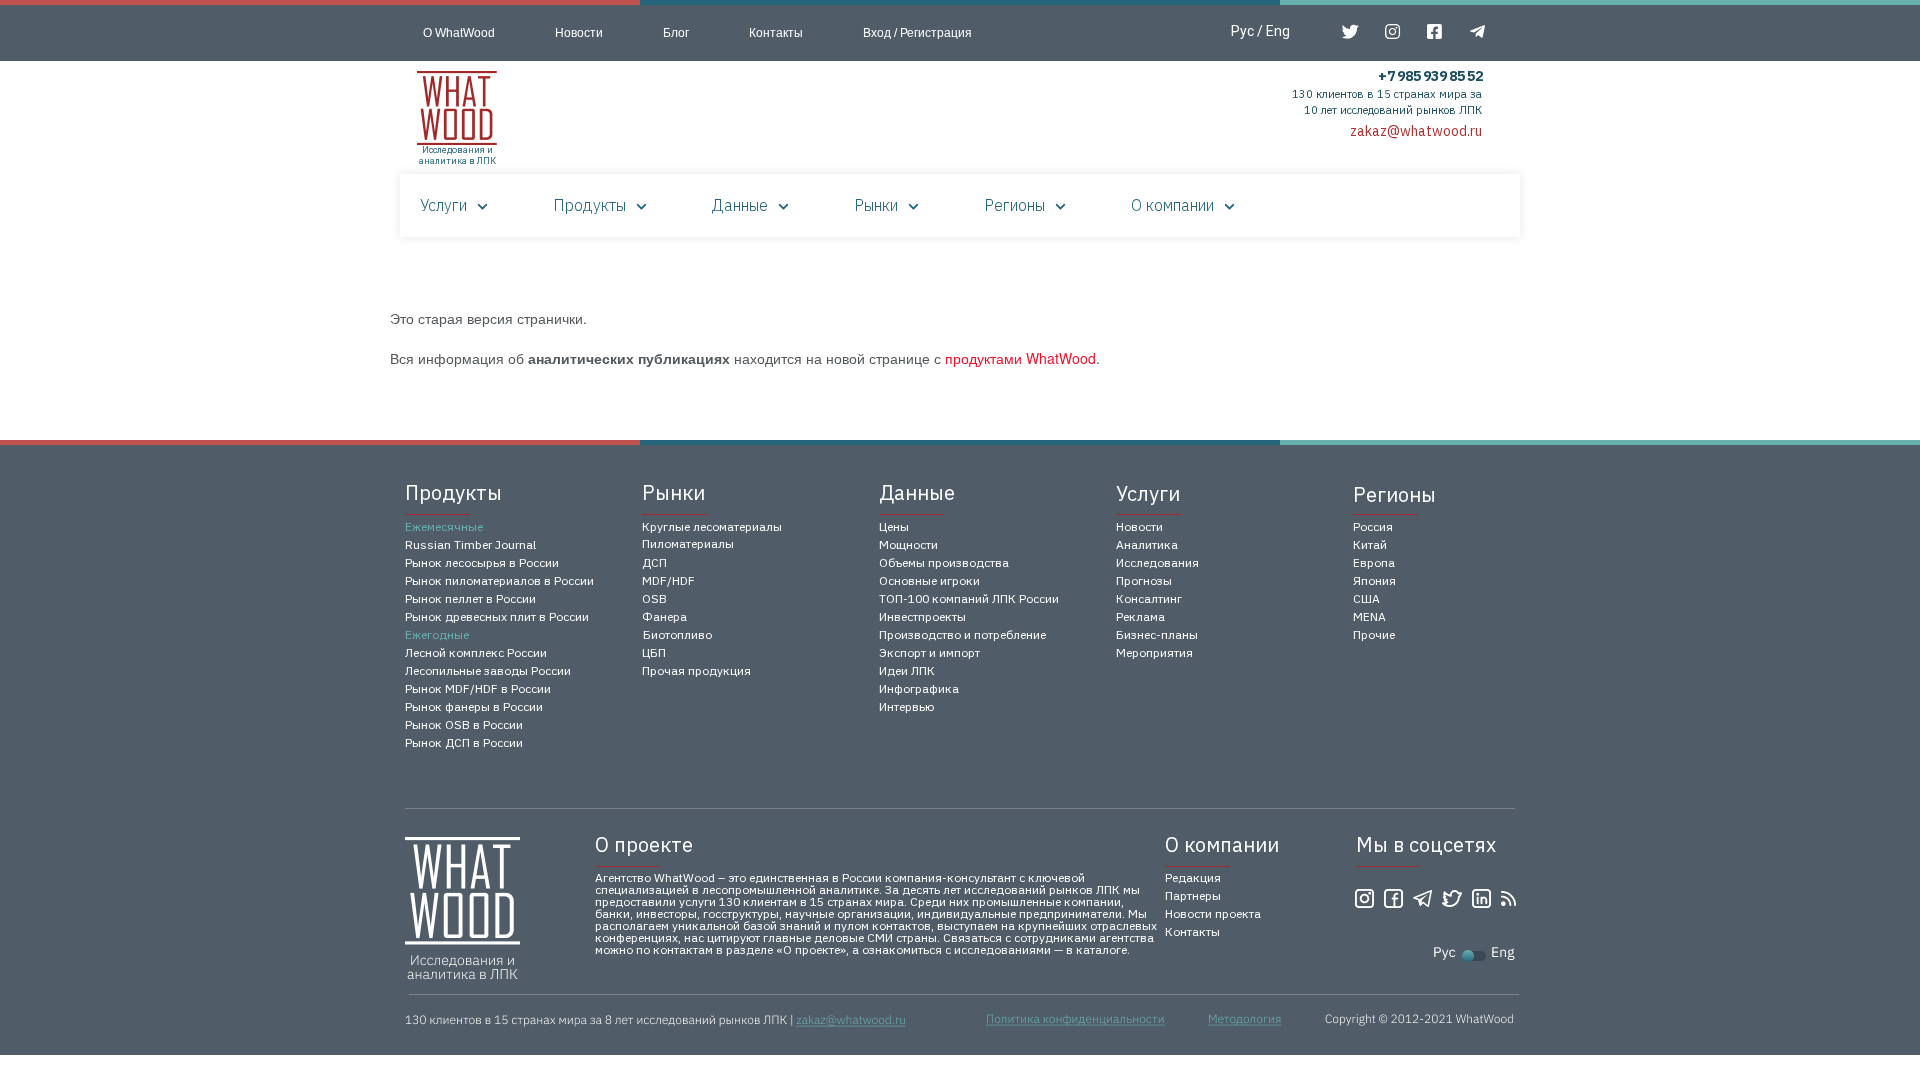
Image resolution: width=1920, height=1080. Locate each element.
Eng (1278, 31)
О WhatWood (459, 33)
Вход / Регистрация (917, 33)
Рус (1242, 31)
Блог (676, 33)
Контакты (776, 33)
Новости (579, 33)
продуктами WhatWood (1020, 358)
